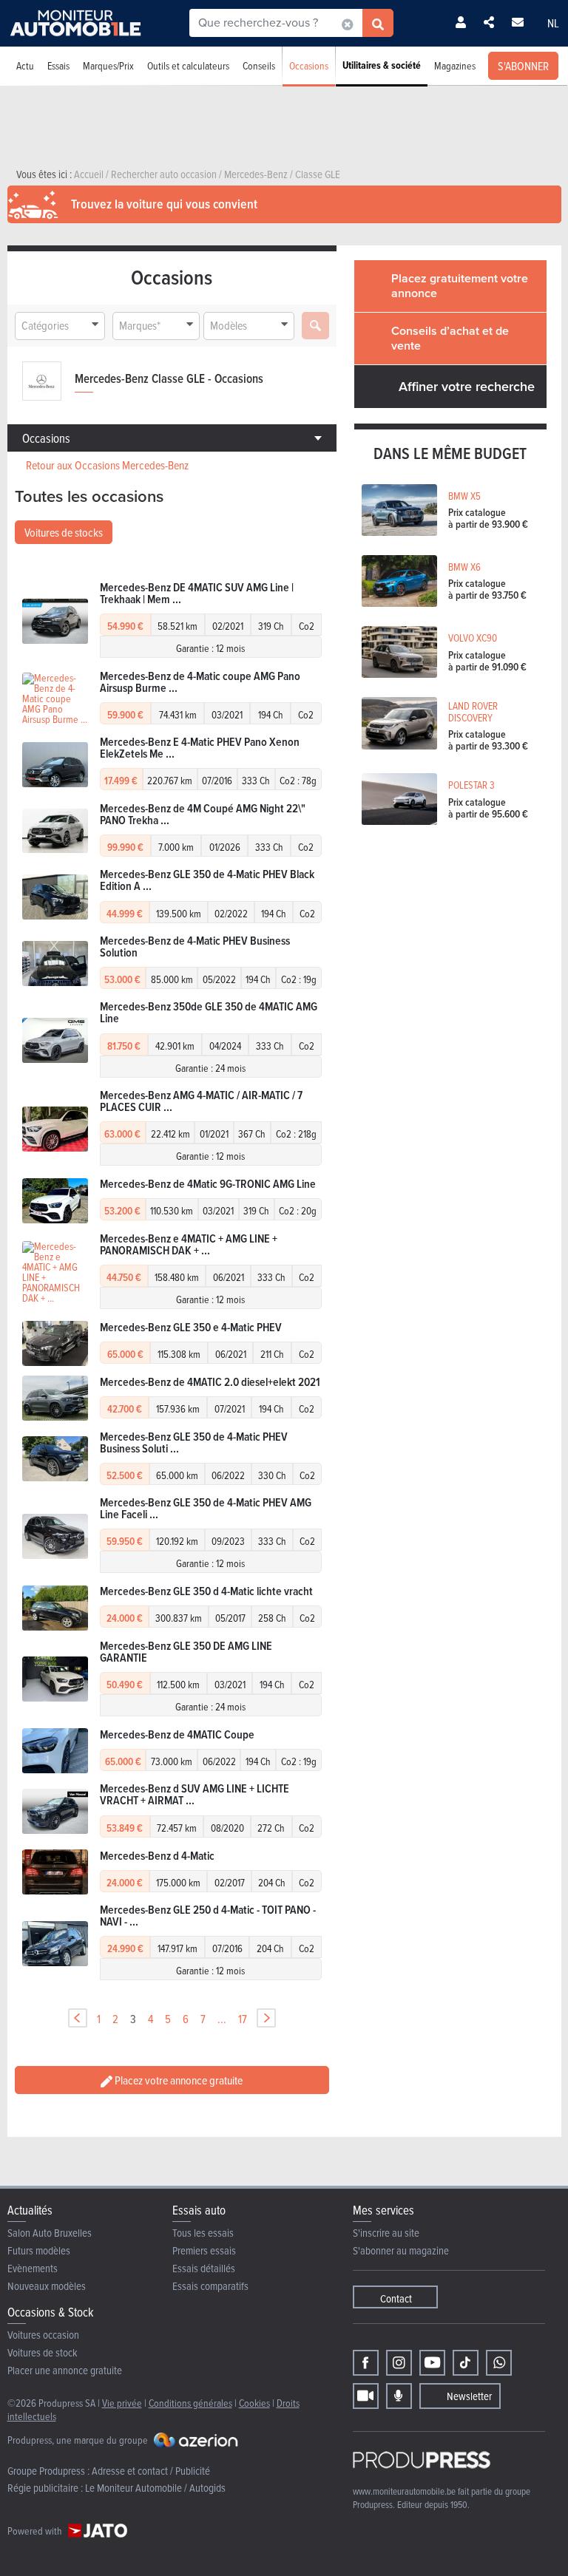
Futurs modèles (39, 2250)
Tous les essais (203, 2233)
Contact (396, 2298)
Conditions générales (190, 2403)
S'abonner (523, 66)
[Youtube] (432, 2363)
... (222, 2019)
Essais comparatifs (210, 2286)
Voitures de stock (43, 2352)
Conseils (259, 65)
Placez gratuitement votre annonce (460, 286)
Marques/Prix (108, 65)
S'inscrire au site (386, 2233)
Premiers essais (204, 2250)
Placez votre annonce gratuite (177, 2080)
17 (243, 2019)
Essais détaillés (204, 2268)
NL (553, 23)
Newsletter (469, 2396)
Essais (58, 65)
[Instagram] (399, 2363)
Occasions (309, 65)
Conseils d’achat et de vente (450, 338)
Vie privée (122, 2403)
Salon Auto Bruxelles (50, 2233)
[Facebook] (366, 2363)
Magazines (455, 65)
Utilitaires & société (382, 65)
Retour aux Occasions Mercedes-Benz (107, 465)
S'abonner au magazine (401, 2250)
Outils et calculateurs (188, 65)
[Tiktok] (466, 2363)
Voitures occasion (43, 2335)
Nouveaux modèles (47, 2286)
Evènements (33, 2268)
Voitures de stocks (64, 532)
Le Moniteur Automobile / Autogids (155, 2488)
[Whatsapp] (499, 2363)
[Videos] (366, 2396)
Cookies (254, 2403)
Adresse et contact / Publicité (151, 2471)
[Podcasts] (399, 2396)
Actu (25, 65)
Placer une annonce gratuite (65, 2370)
